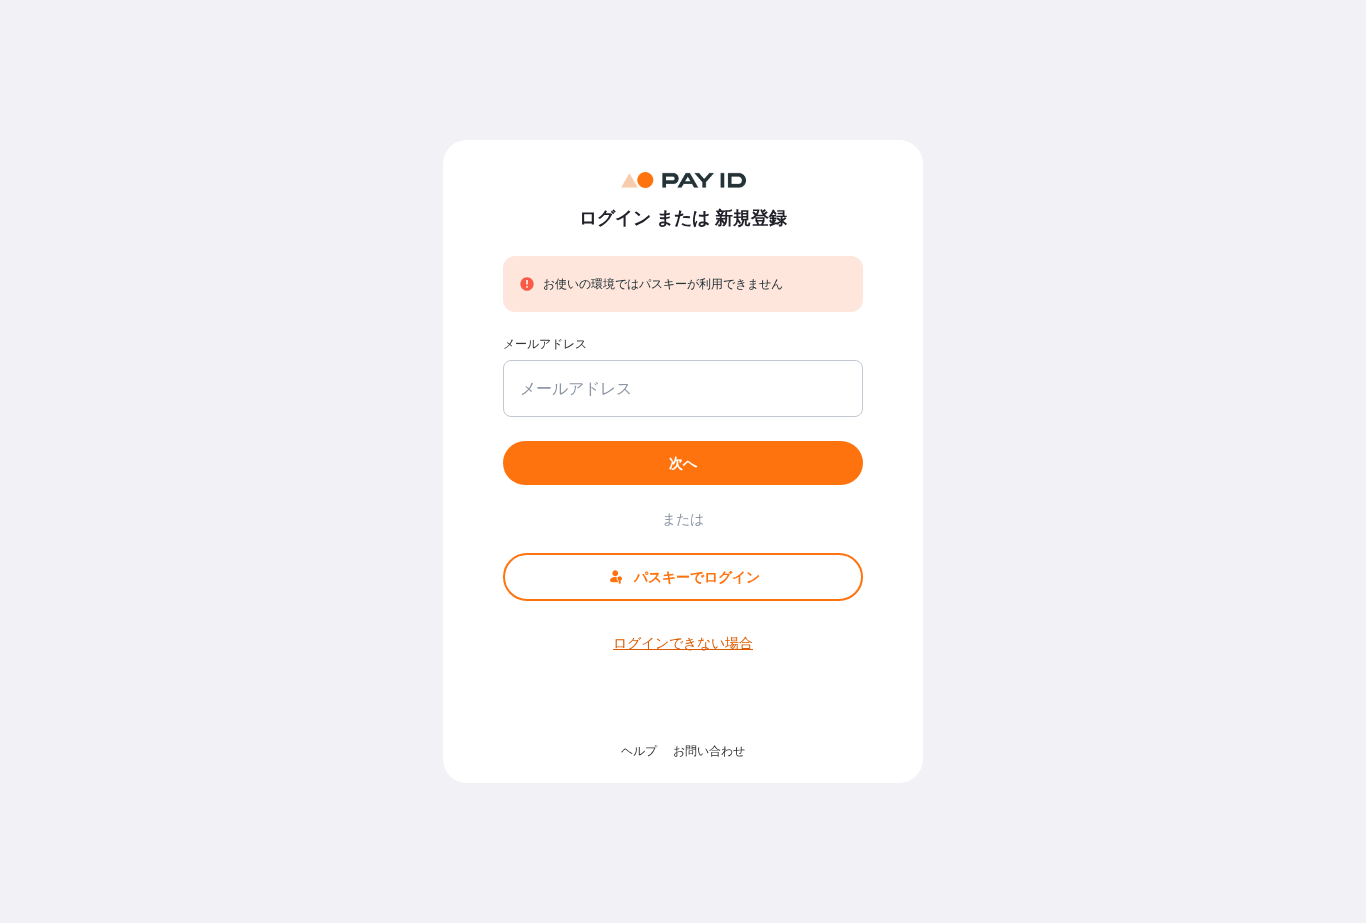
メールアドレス (545, 343)
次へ (683, 462)
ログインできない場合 (683, 642)
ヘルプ (639, 750)
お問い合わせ (709, 750)
